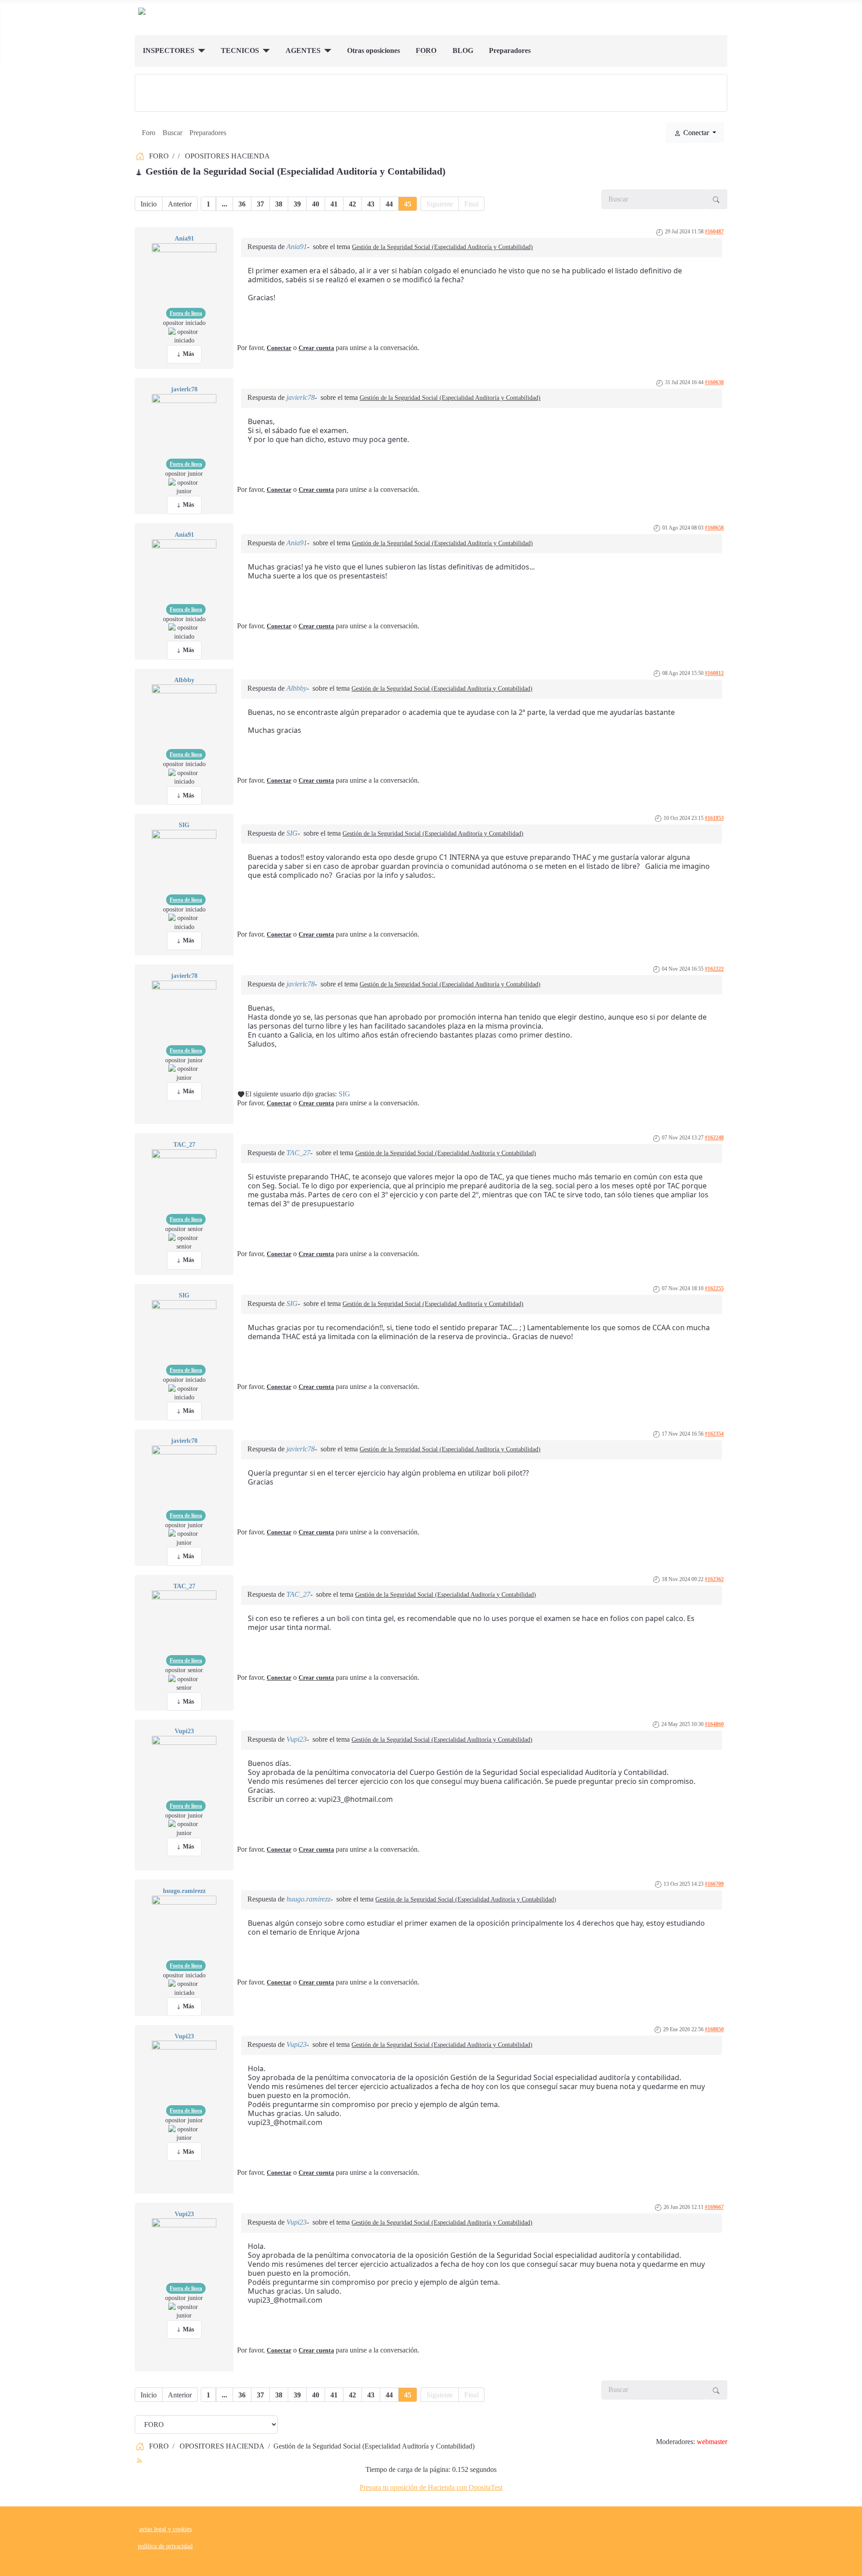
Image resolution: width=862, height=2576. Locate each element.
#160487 (714, 232)
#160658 (714, 528)
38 (279, 204)
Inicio (149, 204)
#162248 (714, 1138)
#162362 (714, 1579)
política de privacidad (165, 2546)
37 (260, 204)
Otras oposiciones (374, 50)
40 (316, 204)
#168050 (714, 2029)
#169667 (714, 2207)
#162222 (714, 969)
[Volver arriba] (851, 2565)
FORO (426, 50)
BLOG (463, 50)
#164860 (714, 1724)
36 (242, 204)
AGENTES (303, 50)
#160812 (714, 673)
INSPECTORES (169, 50)
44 (389, 204)
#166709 (714, 1884)
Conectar (279, 348)
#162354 (714, 1434)
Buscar (172, 133)
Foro (149, 133)
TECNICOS (240, 50)
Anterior (180, 204)
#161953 (714, 818)
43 (371, 204)
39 (297, 204)
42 (352, 204)
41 (334, 204)
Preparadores (510, 50)
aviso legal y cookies (165, 2529)
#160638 (714, 382)
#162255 (714, 1288)
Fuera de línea (186, 313)
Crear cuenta (316, 348)
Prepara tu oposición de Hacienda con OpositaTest (431, 2487)
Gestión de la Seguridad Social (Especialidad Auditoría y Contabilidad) (442, 247)
